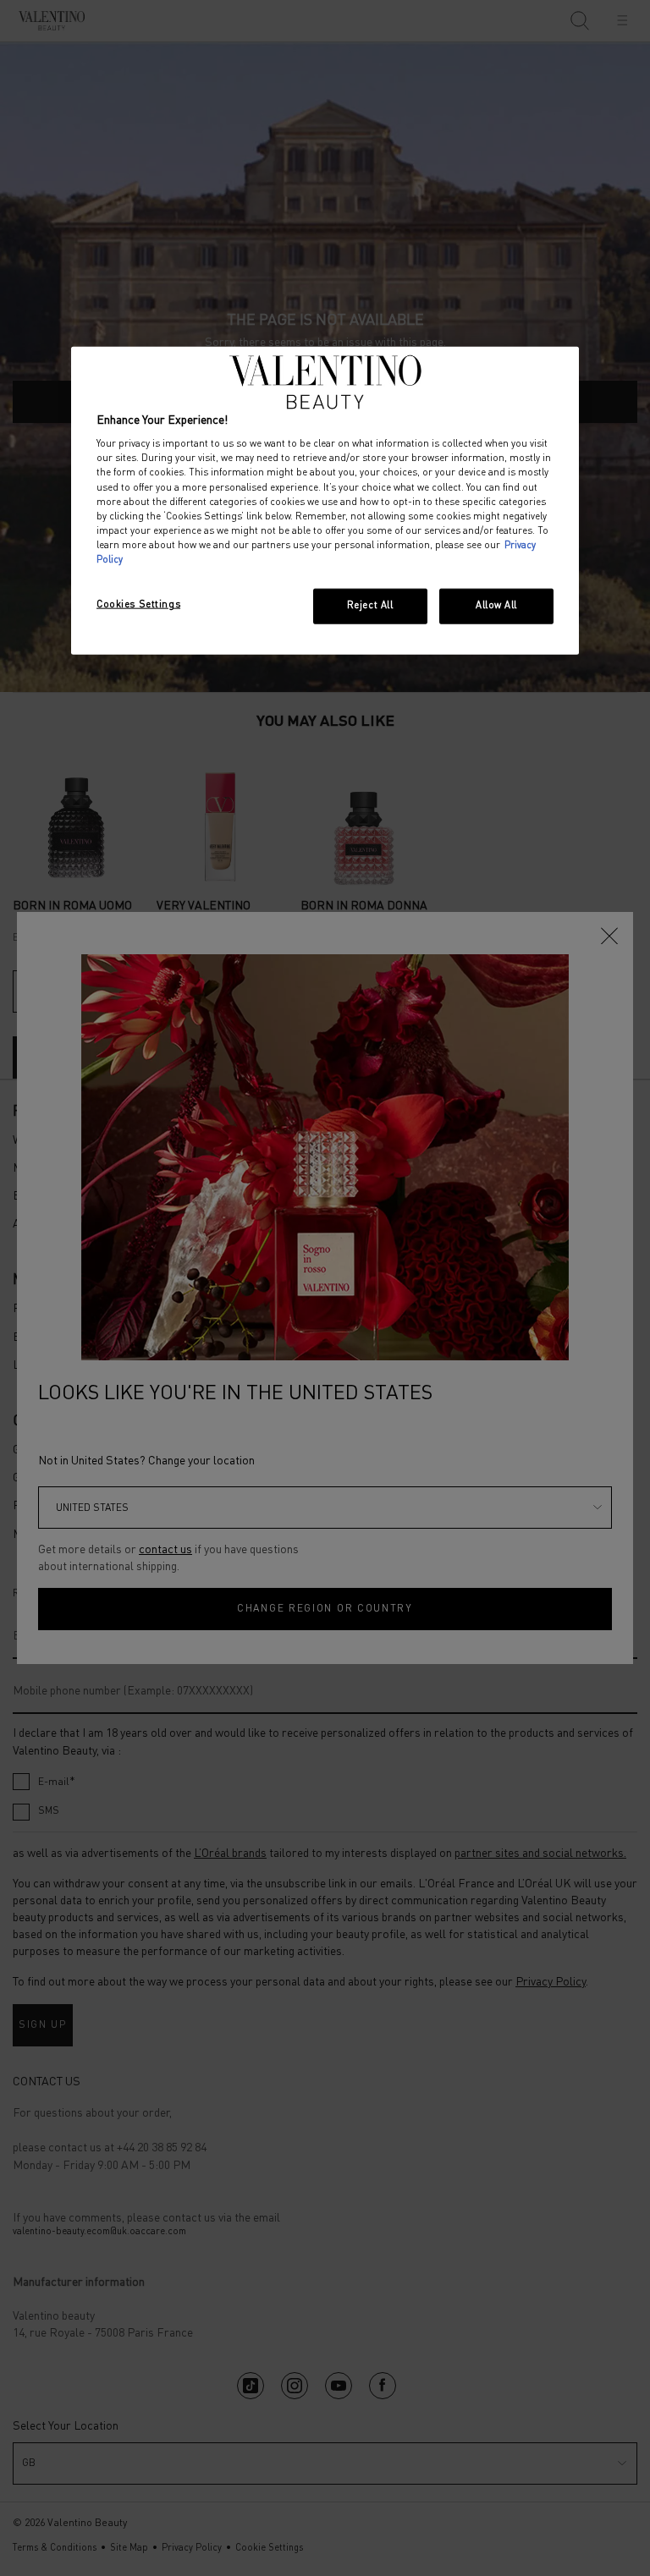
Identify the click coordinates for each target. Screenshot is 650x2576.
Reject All (370, 606)
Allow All (496, 606)
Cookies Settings (138, 605)
